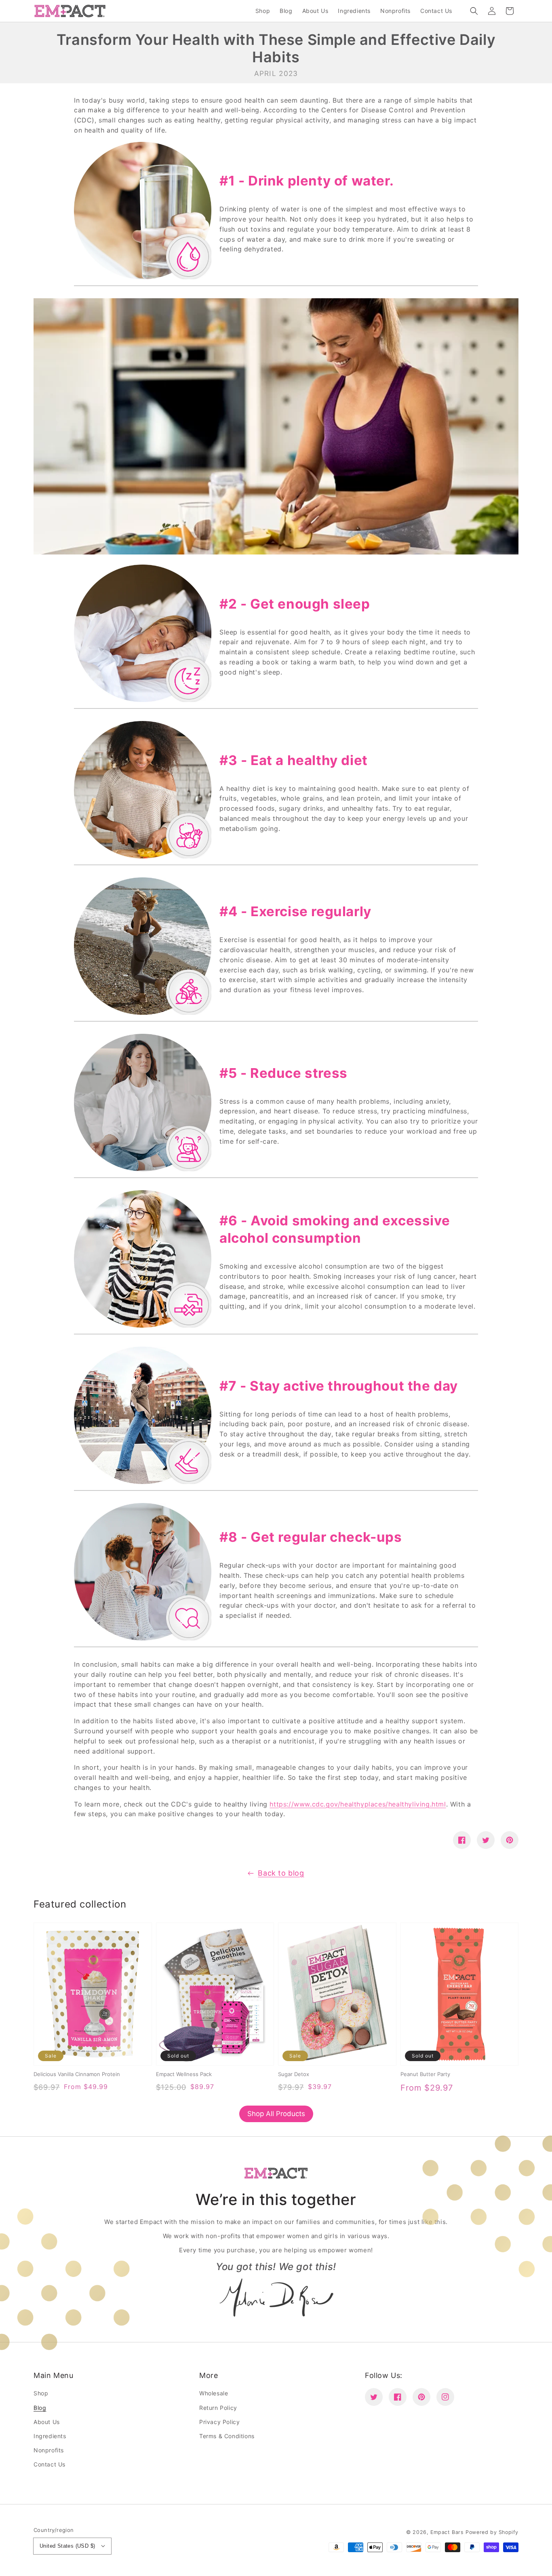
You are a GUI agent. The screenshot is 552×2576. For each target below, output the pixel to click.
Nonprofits (49, 2450)
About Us (47, 2422)
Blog (40, 2408)
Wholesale (214, 2393)
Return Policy (218, 2408)
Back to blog (281, 1873)
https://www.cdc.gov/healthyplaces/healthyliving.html (358, 1804)
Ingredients (50, 2436)
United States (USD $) (67, 2546)
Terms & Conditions (227, 2436)
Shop (41, 2393)
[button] (474, 11)
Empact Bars (447, 2532)
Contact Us (50, 2464)
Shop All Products (276, 2114)
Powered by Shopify (492, 2532)
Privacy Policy (219, 2422)
